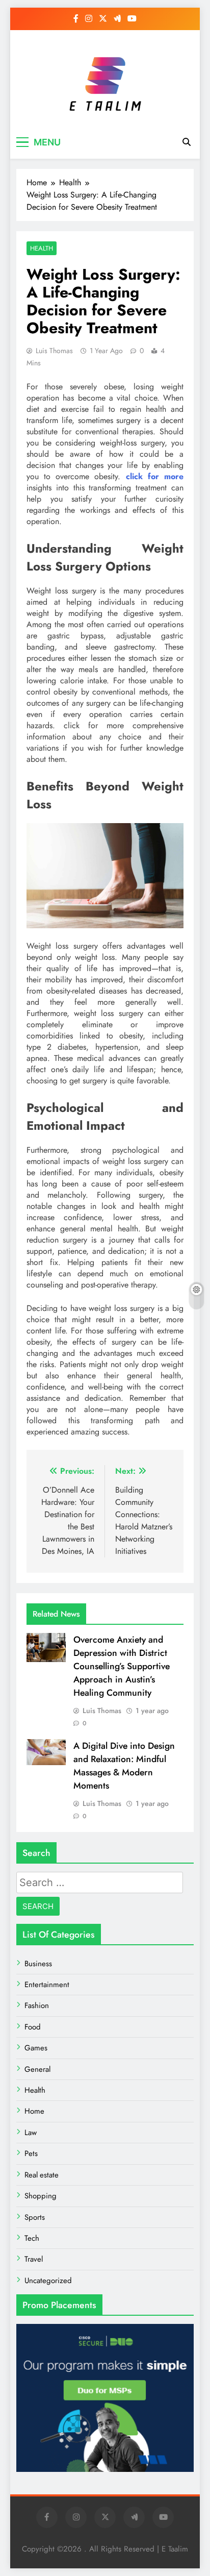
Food (33, 2027)
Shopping (41, 2196)
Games (36, 2048)
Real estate (42, 2175)
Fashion (37, 2005)
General (37, 2069)
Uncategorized (48, 2281)
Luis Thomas (54, 351)
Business (38, 1964)
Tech (32, 2238)
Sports (35, 2217)
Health (42, 248)
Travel (34, 2259)
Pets (31, 2153)
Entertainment (47, 1985)
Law (31, 2133)
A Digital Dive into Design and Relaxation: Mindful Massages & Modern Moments (124, 1766)
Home (34, 2111)
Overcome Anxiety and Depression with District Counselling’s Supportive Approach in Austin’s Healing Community (122, 1666)
